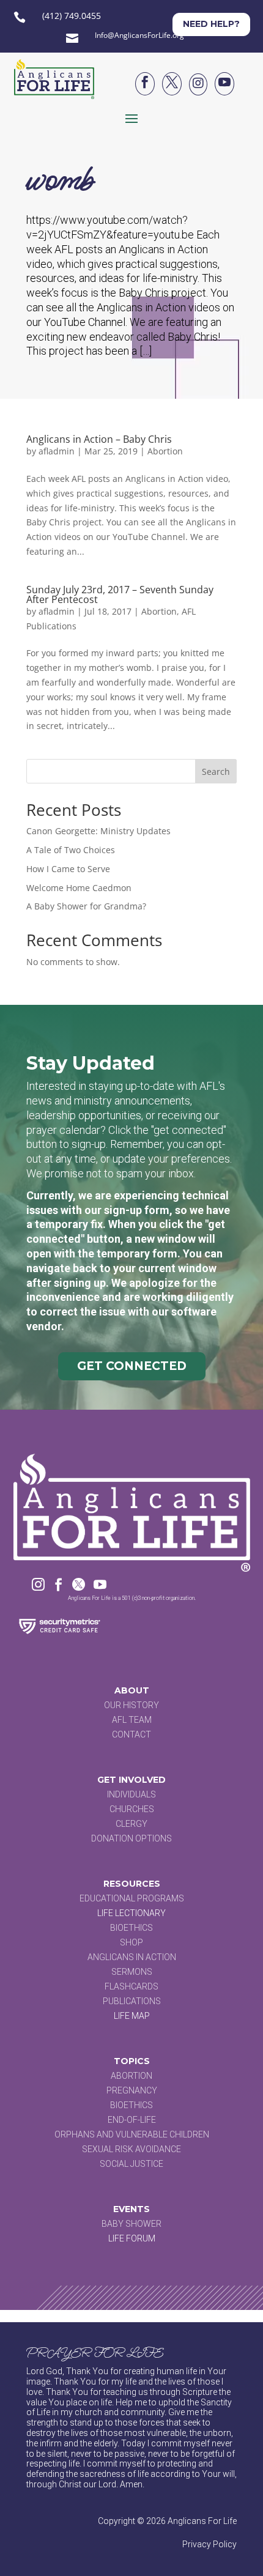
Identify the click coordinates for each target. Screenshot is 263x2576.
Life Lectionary (131, 1913)
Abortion (165, 451)
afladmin (57, 451)
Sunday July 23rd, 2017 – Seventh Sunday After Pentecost (120, 594)
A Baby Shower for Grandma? (86, 906)
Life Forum (132, 2238)
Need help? (211, 24)
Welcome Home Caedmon (79, 888)
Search (216, 772)
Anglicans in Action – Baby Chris (99, 439)
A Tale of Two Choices (71, 850)
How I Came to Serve (68, 869)
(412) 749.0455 (72, 16)
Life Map (132, 2016)
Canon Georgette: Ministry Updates (98, 831)
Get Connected (132, 1366)
